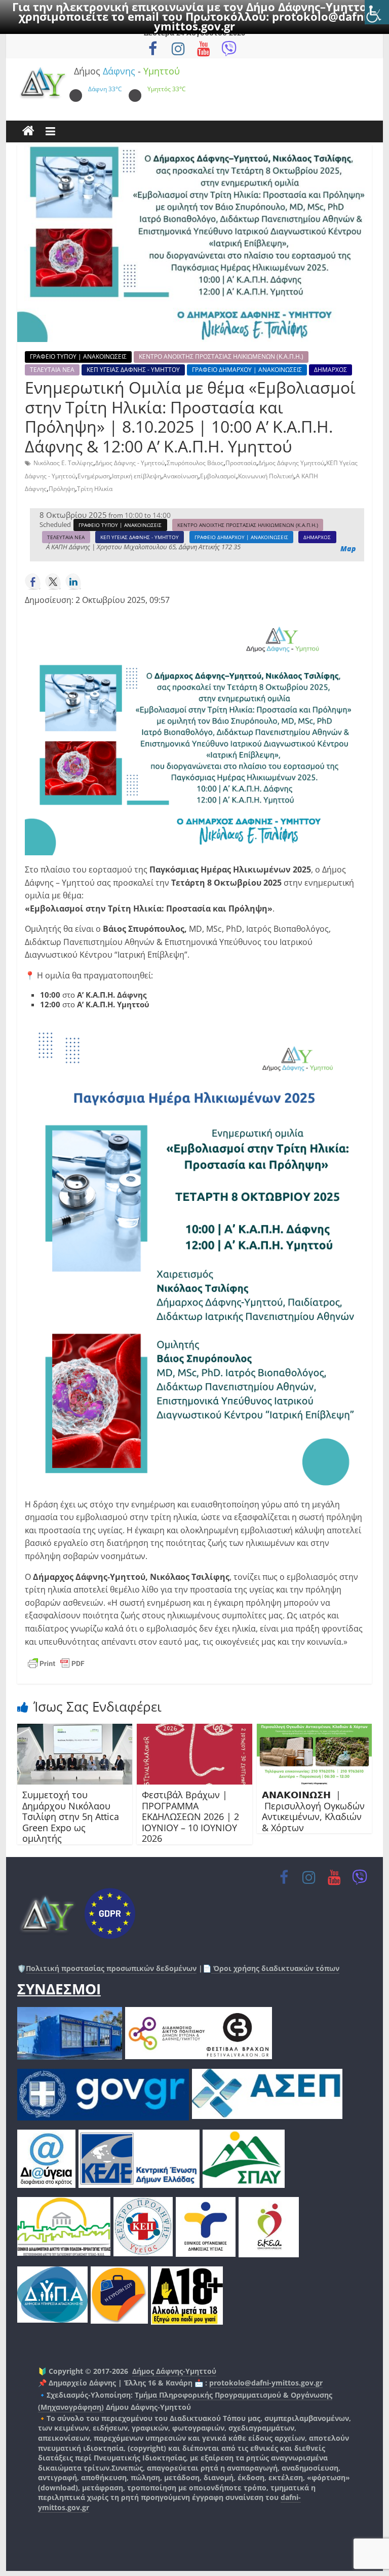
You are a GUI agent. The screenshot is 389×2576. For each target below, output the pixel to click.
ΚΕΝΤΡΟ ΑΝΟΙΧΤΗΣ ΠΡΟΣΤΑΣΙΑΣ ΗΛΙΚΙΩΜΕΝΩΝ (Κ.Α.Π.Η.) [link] (221, 356)
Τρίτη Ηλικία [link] (95, 489)
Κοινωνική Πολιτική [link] (266, 476)
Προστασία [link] (241, 463)
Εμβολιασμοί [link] (218, 476)
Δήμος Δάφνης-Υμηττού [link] (174, 2371)
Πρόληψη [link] (62, 489)
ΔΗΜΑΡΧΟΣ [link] (330, 370)
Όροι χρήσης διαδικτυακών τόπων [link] (275, 1968)
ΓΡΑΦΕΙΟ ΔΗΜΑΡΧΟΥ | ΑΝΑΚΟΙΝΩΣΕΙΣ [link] (247, 370)
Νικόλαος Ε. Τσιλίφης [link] (63, 463)
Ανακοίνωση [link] (181, 476)
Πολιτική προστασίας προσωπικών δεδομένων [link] (111, 1968)
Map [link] (348, 549)
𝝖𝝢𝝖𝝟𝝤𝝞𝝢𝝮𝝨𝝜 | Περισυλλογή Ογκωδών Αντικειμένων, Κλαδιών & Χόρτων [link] (313, 1811)
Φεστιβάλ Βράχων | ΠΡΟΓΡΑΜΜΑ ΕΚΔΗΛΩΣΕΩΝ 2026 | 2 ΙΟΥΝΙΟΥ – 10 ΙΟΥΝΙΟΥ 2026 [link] (190, 1816)
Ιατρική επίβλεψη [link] (137, 476)
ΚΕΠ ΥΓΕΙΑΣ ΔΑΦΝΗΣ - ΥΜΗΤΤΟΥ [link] (133, 370)
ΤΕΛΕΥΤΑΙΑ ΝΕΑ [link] (52, 370)
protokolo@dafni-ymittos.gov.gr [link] (266, 2383)
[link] (377, 12)
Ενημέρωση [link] (94, 476)
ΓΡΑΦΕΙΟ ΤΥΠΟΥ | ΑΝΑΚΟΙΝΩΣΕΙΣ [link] (78, 356)
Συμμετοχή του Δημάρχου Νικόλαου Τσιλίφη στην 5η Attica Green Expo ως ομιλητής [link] (71, 1816)
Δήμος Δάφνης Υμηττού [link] (291, 463)
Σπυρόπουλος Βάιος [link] (195, 463)
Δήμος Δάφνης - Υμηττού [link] (130, 463)
